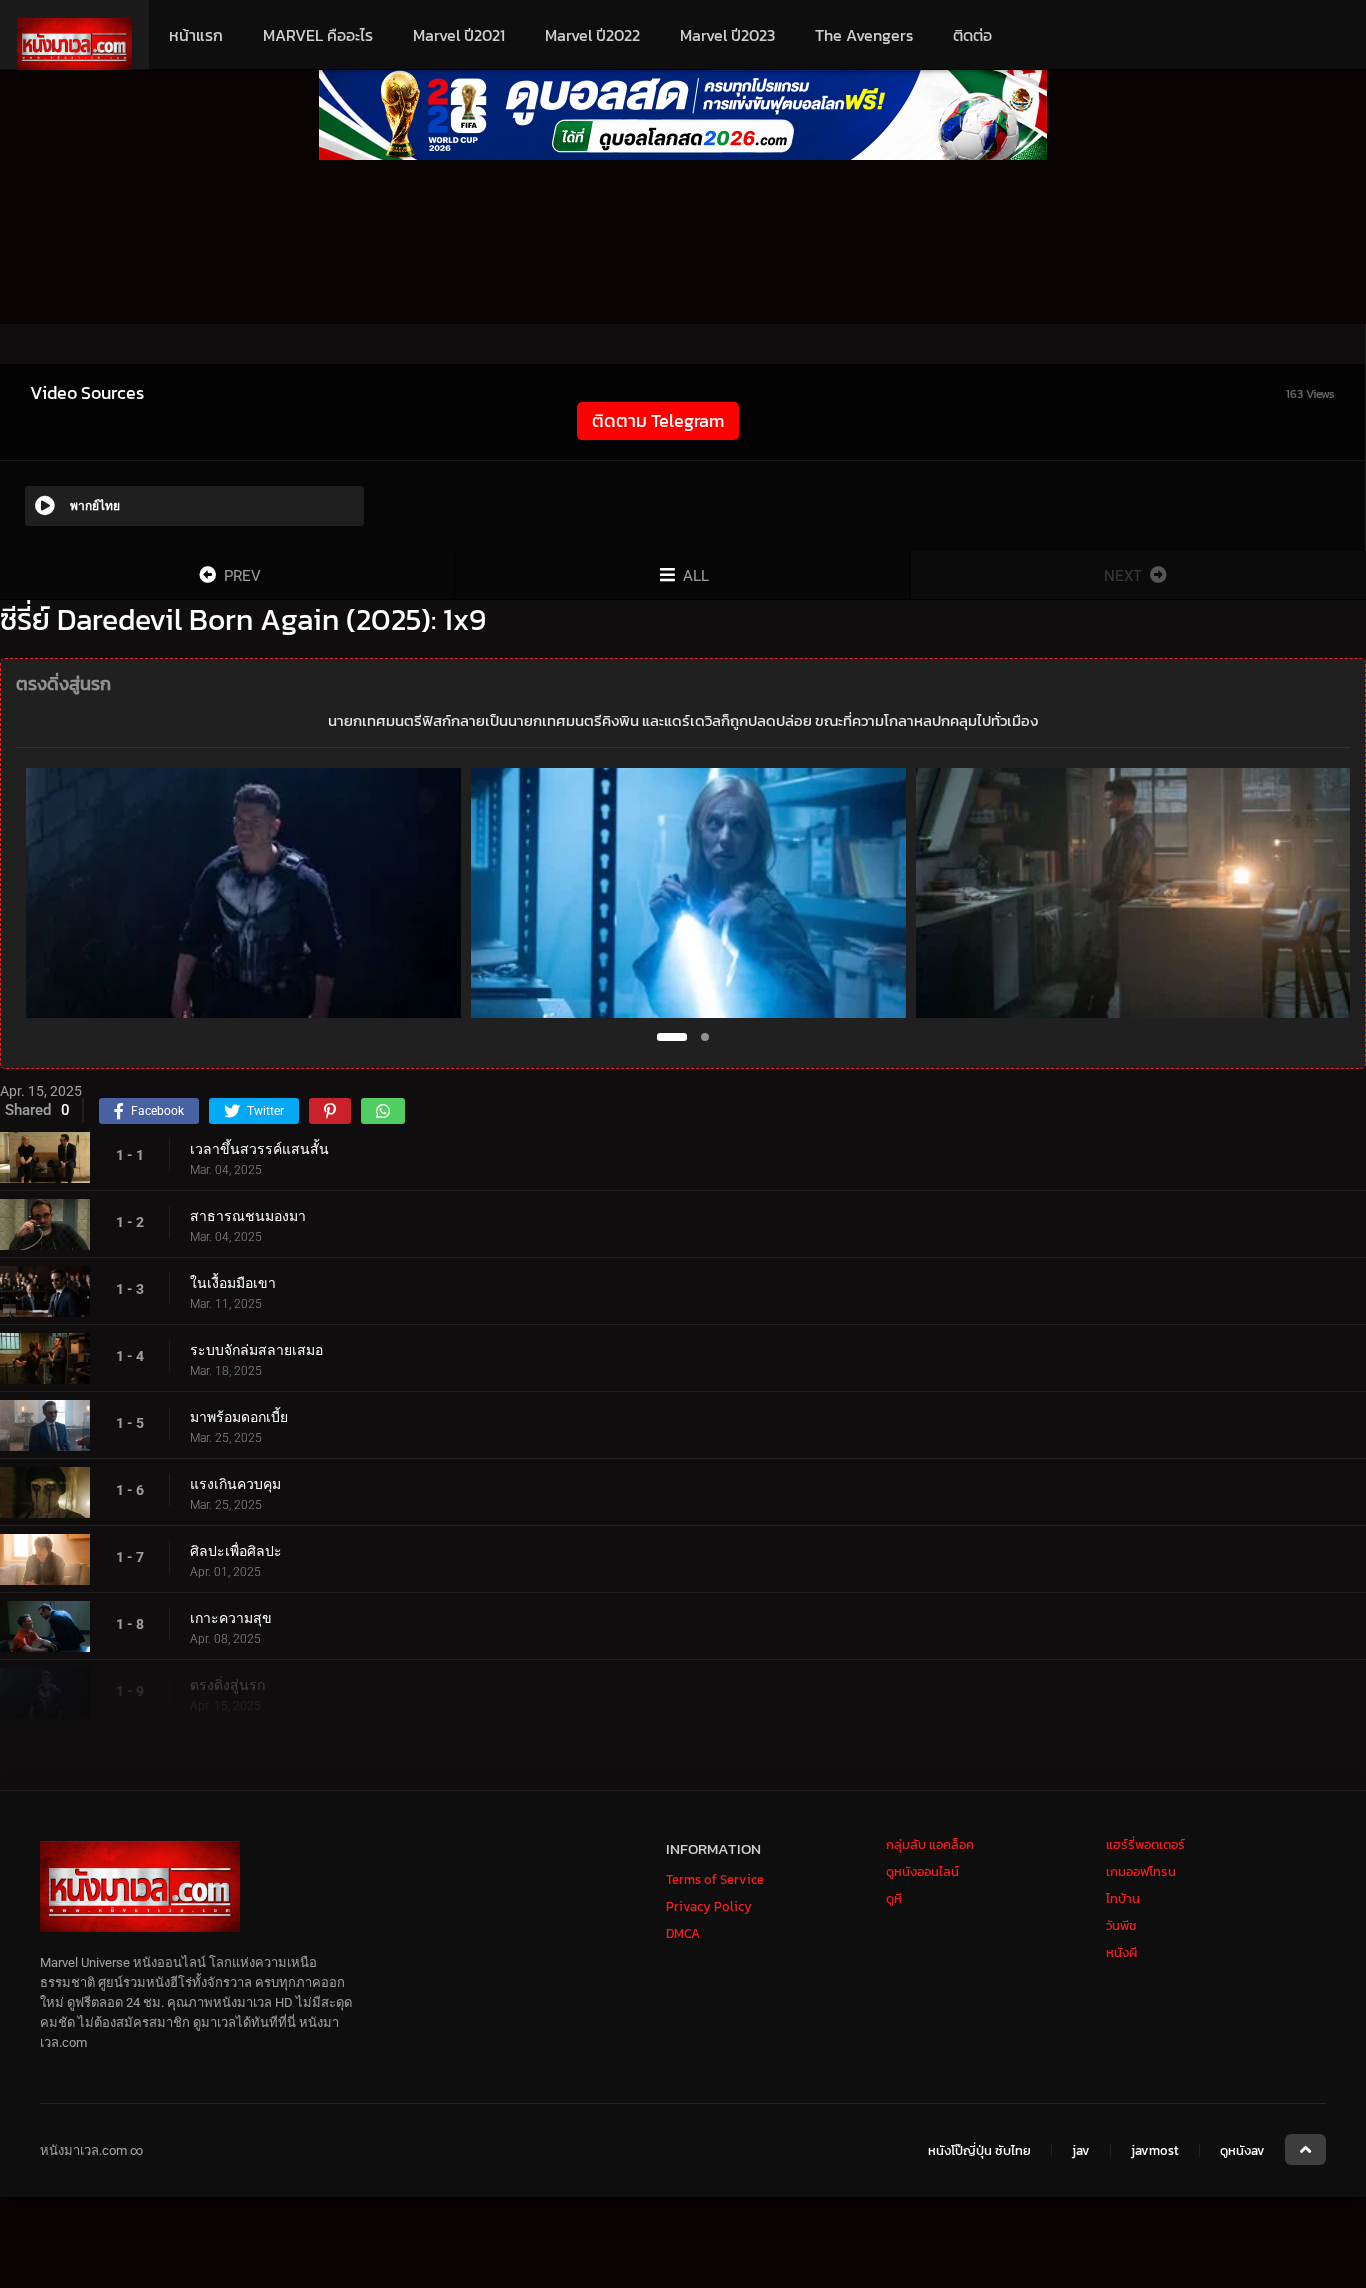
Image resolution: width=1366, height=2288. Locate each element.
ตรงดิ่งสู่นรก (227, 1685)
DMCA (683, 1933)
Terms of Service (715, 1879)
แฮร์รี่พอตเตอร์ (1145, 1844)
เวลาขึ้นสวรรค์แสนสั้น (259, 1149)
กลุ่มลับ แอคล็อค (930, 1844)
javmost (1155, 2151)
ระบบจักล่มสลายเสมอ (256, 1350)
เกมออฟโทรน (1141, 1871)
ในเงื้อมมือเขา (233, 1283)
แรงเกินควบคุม (235, 1484)
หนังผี (1121, 1952)
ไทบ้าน (1123, 1898)
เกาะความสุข (231, 1618)
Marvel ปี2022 (592, 35)
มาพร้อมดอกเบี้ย (239, 1417)
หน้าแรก (196, 35)
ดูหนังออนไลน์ (922, 1871)
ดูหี (894, 1898)
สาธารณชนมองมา (248, 1216)
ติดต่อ (972, 35)
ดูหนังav (1242, 2151)
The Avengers (864, 35)
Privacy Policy (709, 1906)
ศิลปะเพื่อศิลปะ (236, 1551)
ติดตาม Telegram (658, 420)
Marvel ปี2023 (727, 35)
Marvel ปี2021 (459, 35)
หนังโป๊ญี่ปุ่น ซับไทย (979, 2151)
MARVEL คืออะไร (318, 35)
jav (1081, 2151)
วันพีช (1121, 1925)
